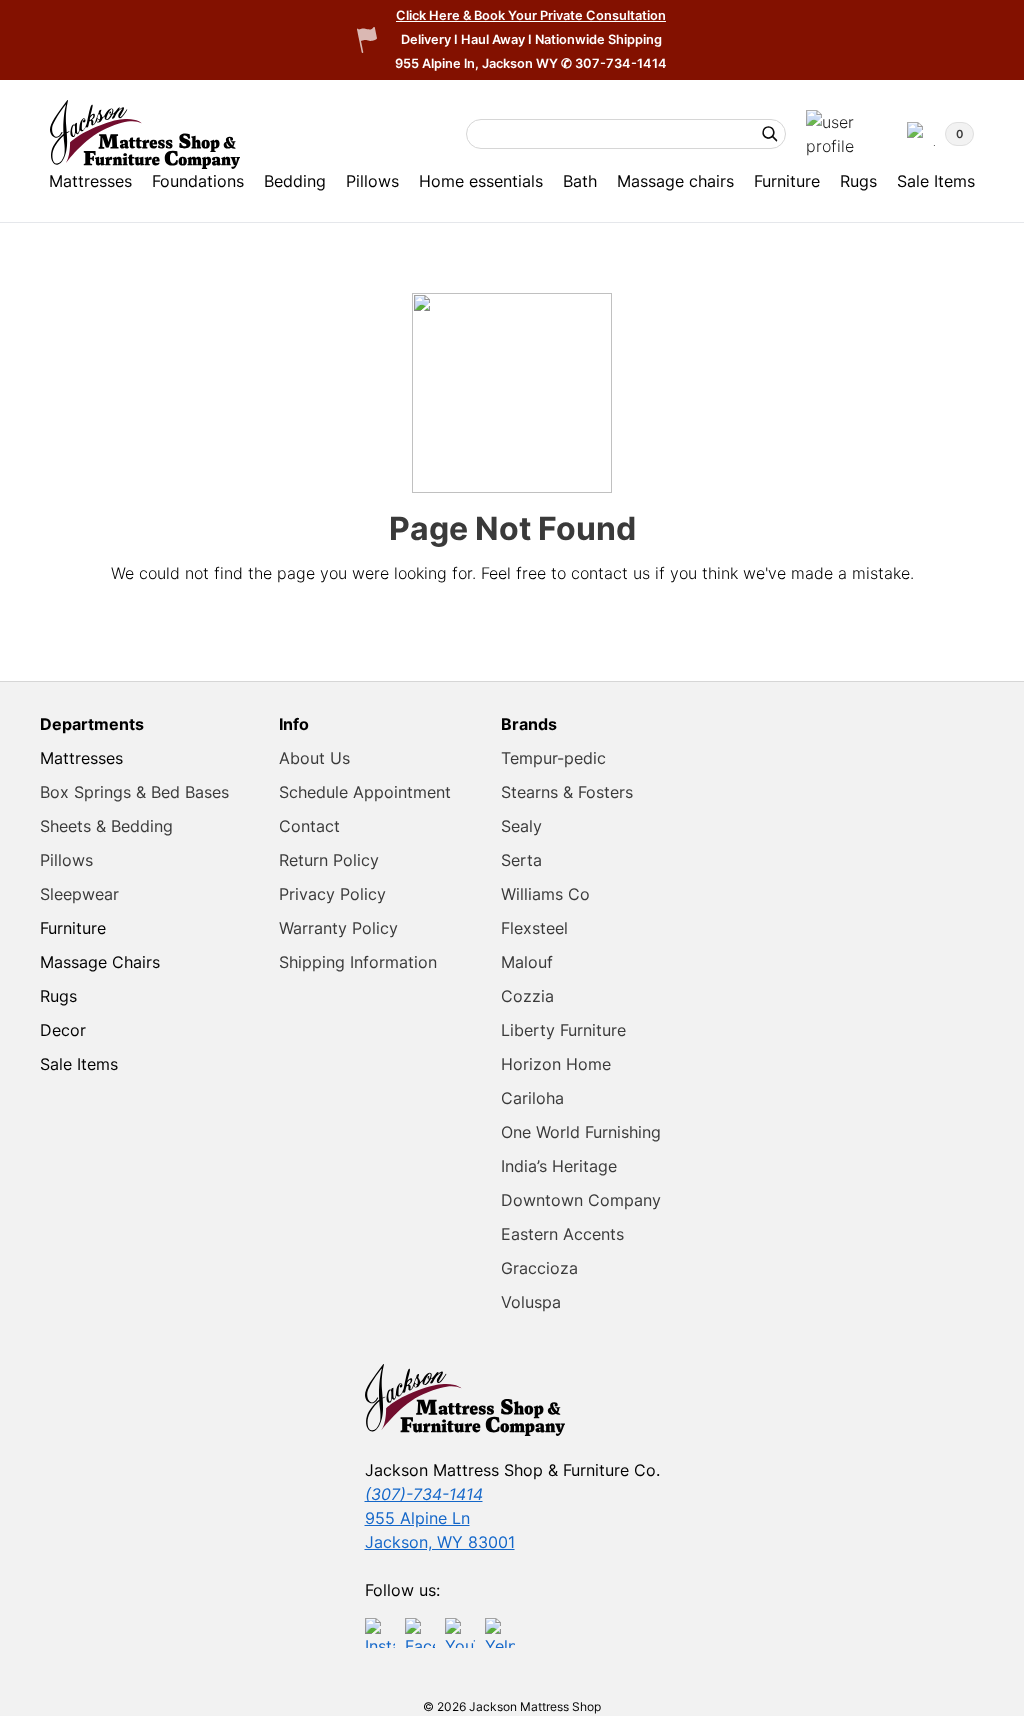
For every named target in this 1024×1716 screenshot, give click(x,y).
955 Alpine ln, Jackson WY (478, 63)
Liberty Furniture (563, 1030)
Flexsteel (534, 928)
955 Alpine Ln (417, 1518)
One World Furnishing (581, 1132)
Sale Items (936, 181)
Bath (580, 181)
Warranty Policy (338, 928)
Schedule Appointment (365, 792)
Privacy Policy (332, 894)
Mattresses (90, 181)
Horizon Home (556, 1064)
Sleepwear (79, 894)
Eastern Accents (562, 1234)
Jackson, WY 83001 (440, 1542)
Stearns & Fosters (567, 792)
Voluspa (531, 1302)
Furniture (787, 181)
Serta (521, 860)
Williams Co (545, 894)
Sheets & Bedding (106, 826)
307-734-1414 (621, 63)
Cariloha (532, 1098)
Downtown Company (581, 1200)
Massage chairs (675, 181)
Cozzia (527, 996)
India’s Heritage (559, 1166)
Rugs (858, 181)
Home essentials (481, 181)
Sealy (521, 826)
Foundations (198, 181)
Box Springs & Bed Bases (134, 792)
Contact (309, 826)
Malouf (527, 962)
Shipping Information (358, 962)
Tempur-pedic (553, 758)
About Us (314, 758)
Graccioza (539, 1268)
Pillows (372, 181)
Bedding (295, 181)
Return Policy (329, 860)
